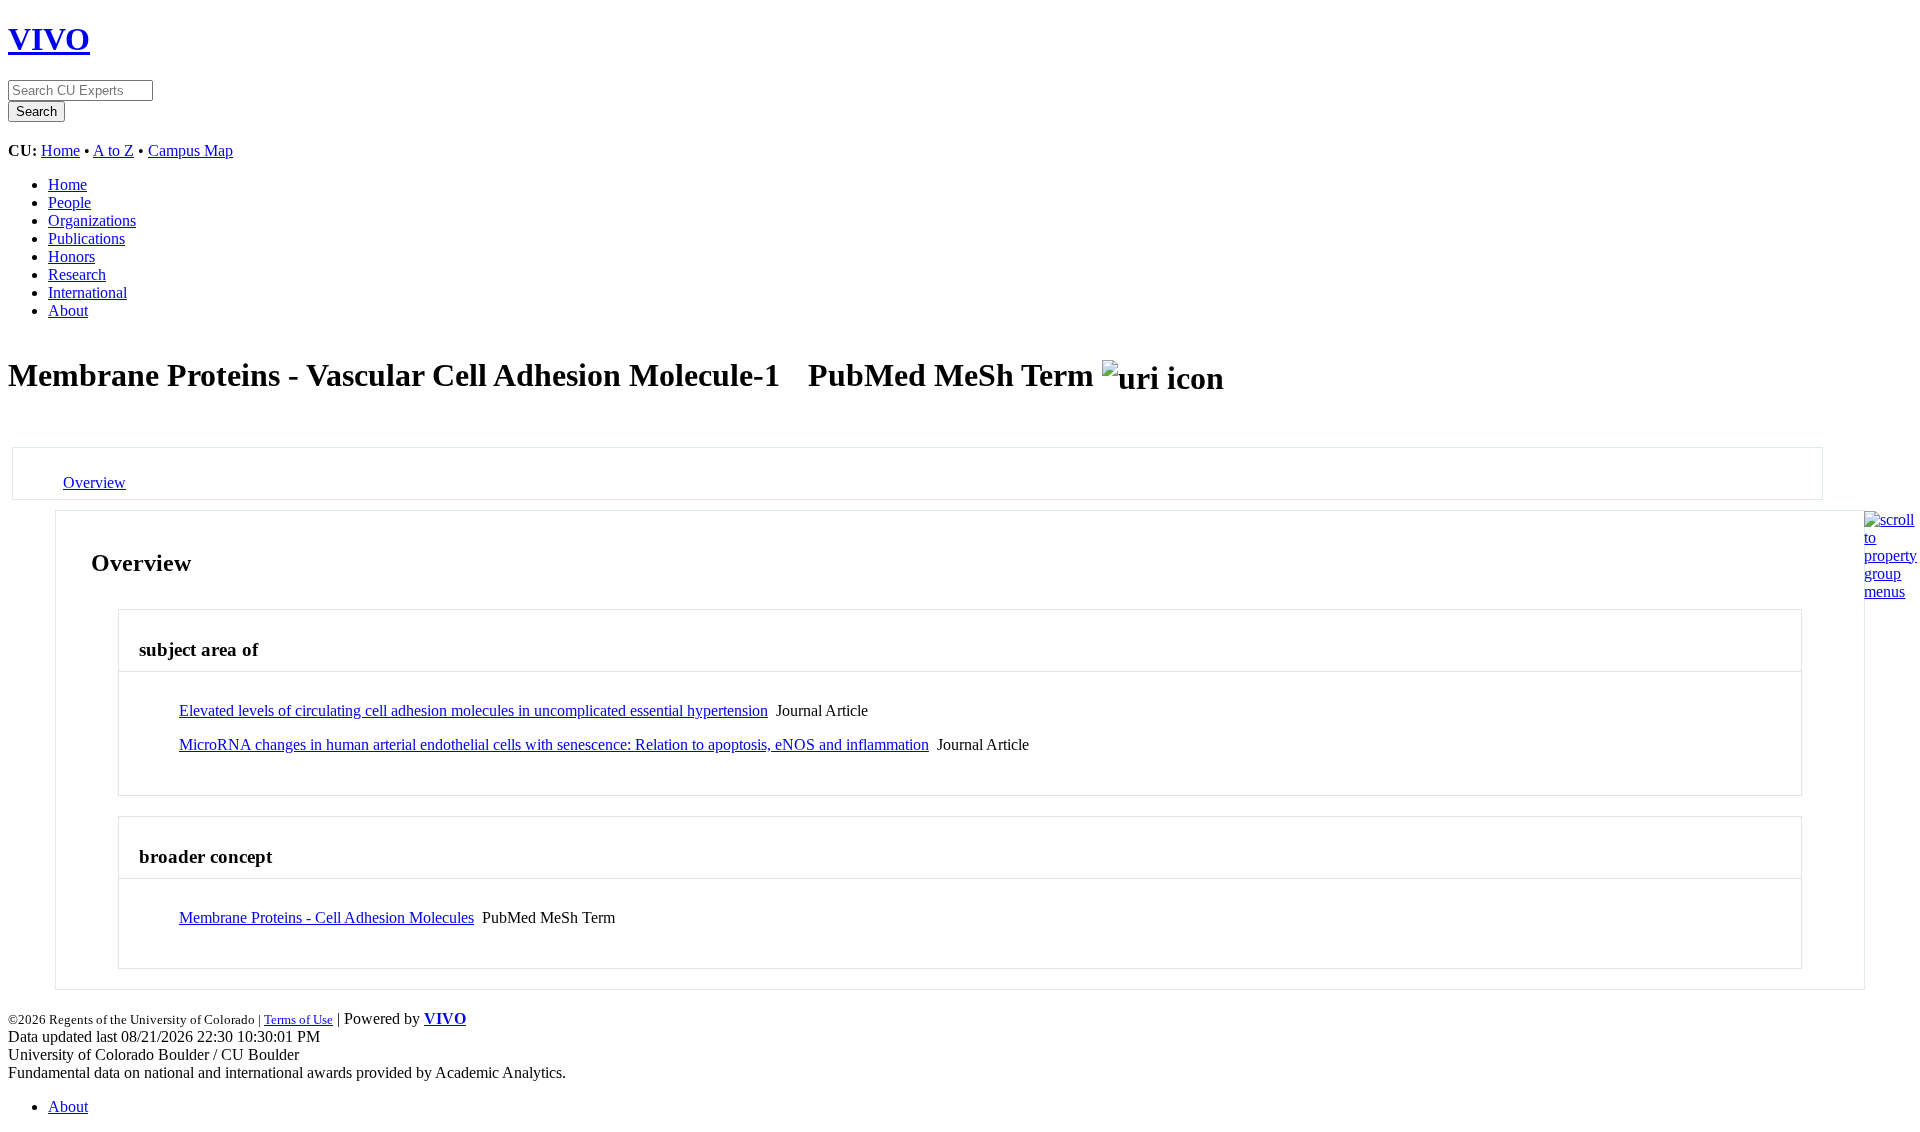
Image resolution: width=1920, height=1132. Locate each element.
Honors (71, 256)
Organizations (92, 220)
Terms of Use (298, 1019)
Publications (86, 238)
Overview (94, 482)
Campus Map (190, 150)
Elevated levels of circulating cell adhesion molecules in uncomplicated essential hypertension (473, 710)
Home (60, 150)
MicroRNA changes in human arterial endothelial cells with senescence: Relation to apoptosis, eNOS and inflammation (554, 744)
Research (77, 274)
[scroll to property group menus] (1890, 591)
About (68, 310)
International (87, 292)
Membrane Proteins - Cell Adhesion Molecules (326, 917)
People (69, 202)
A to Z (113, 150)
